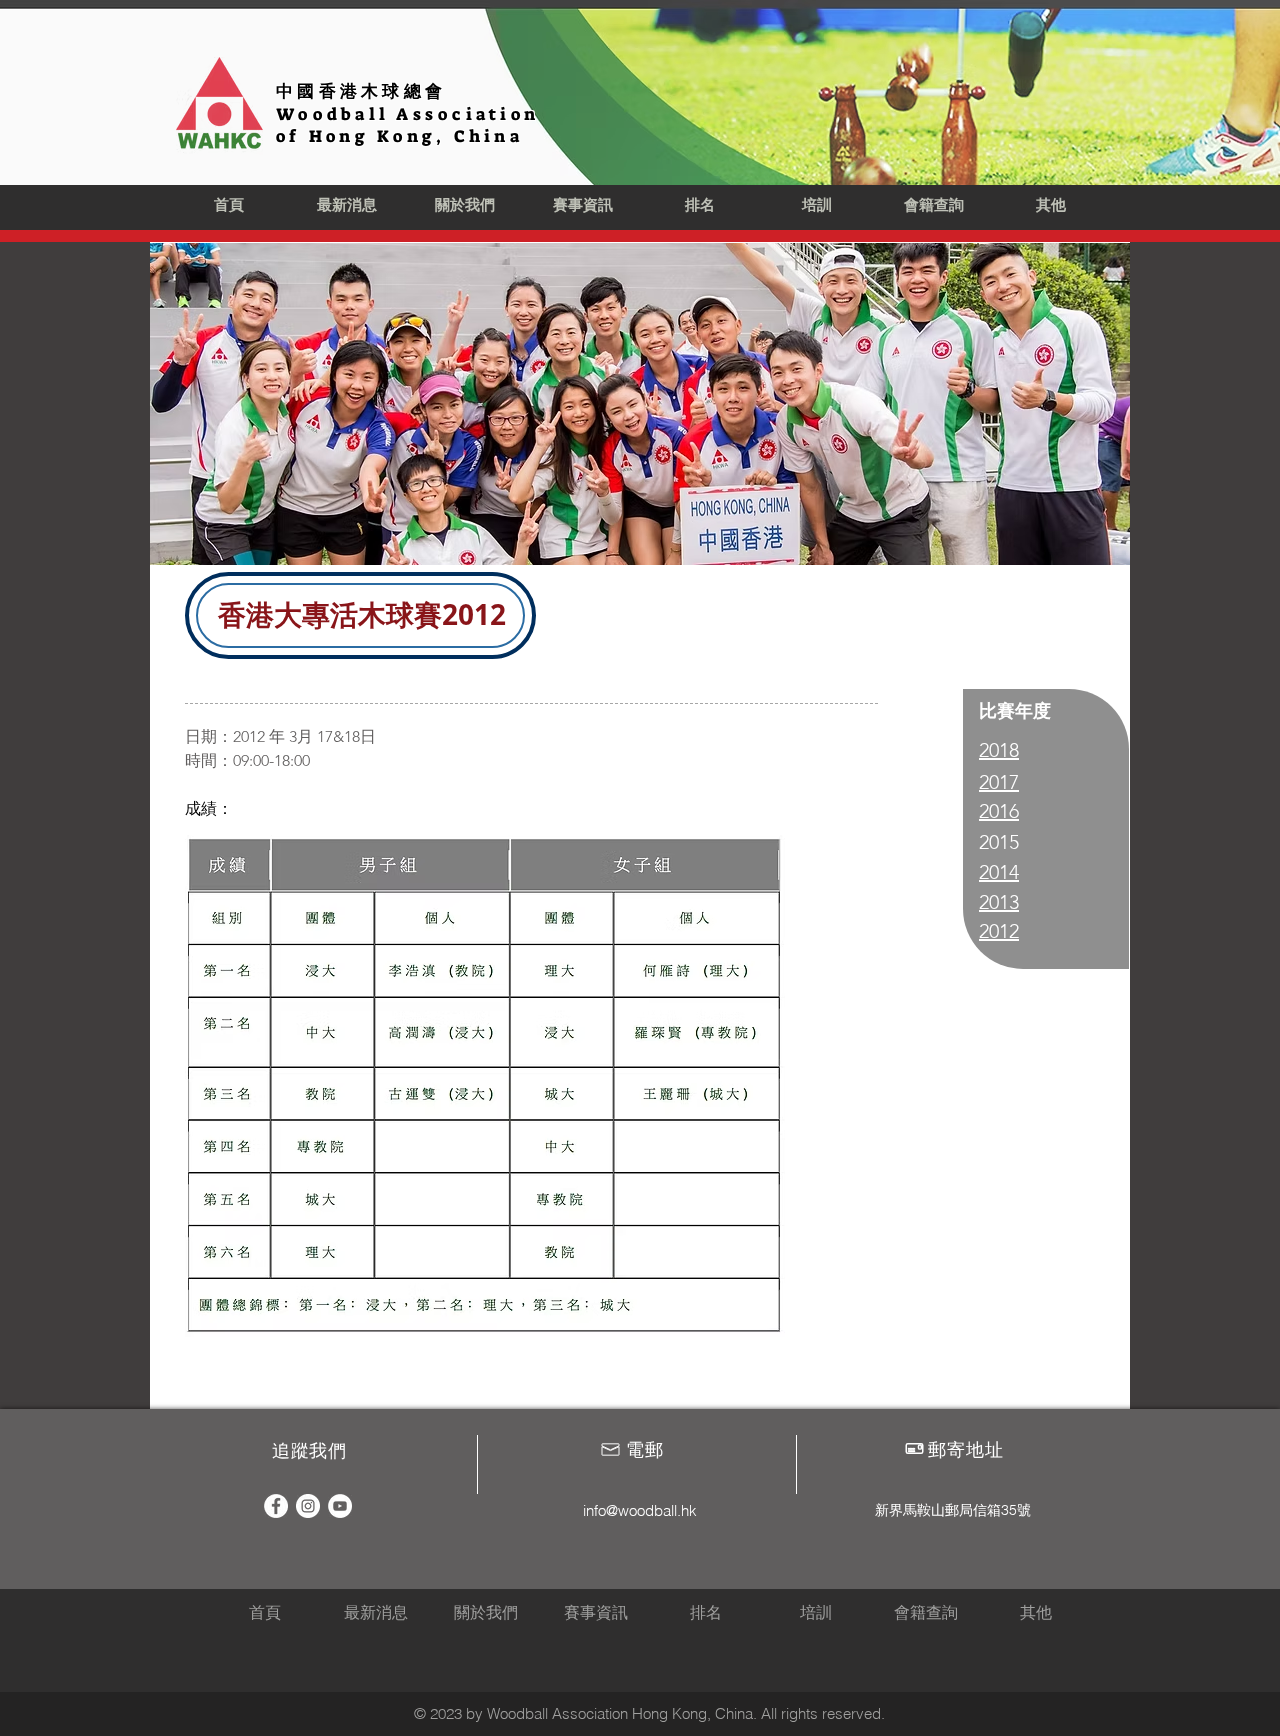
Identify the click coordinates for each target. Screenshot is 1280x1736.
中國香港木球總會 (361, 91)
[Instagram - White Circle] (308, 1506)
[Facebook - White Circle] (276, 1506)
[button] (465, 206)
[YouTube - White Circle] (340, 1506)
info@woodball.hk (640, 1510)
